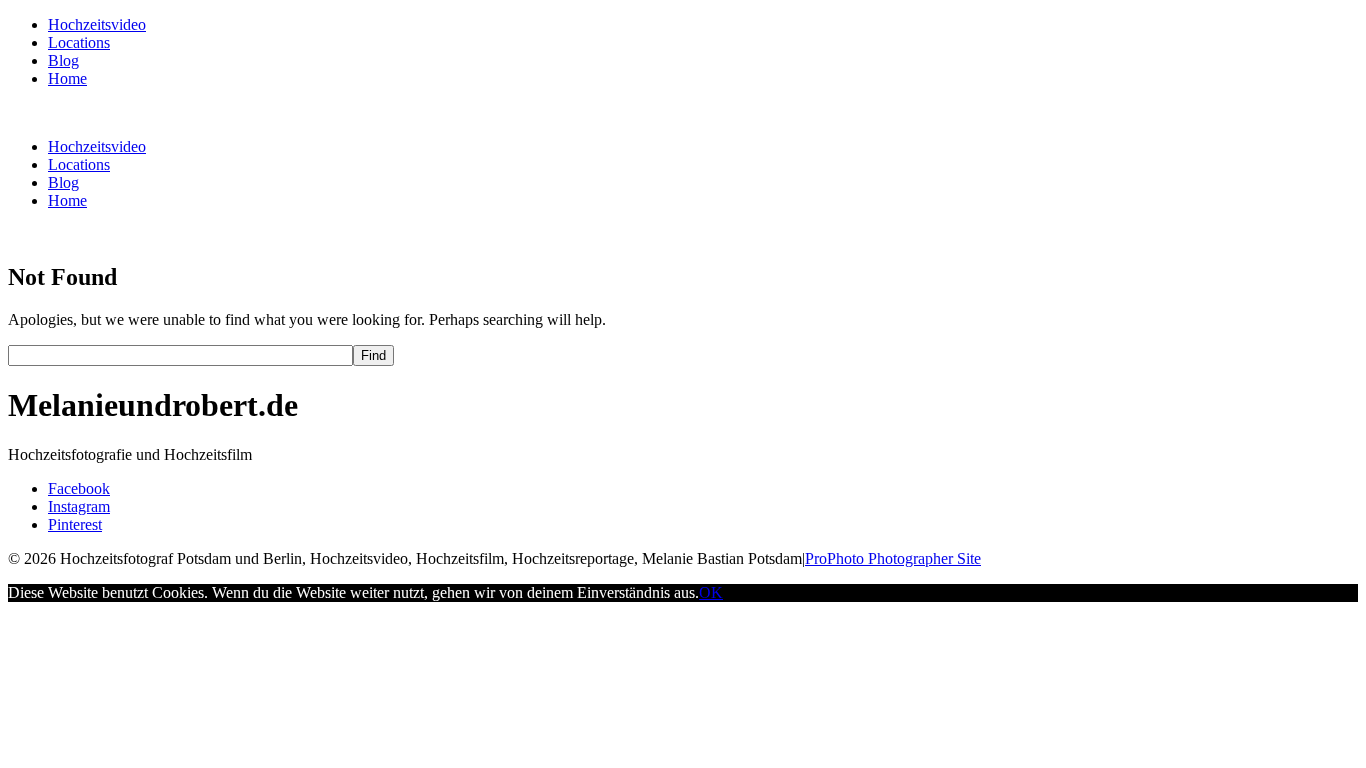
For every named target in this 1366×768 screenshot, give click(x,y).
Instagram (79, 506)
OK (711, 592)
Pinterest (75, 524)
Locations (79, 42)
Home (67, 78)
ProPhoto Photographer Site (893, 558)
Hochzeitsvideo (97, 24)
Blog (63, 60)
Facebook (79, 488)
